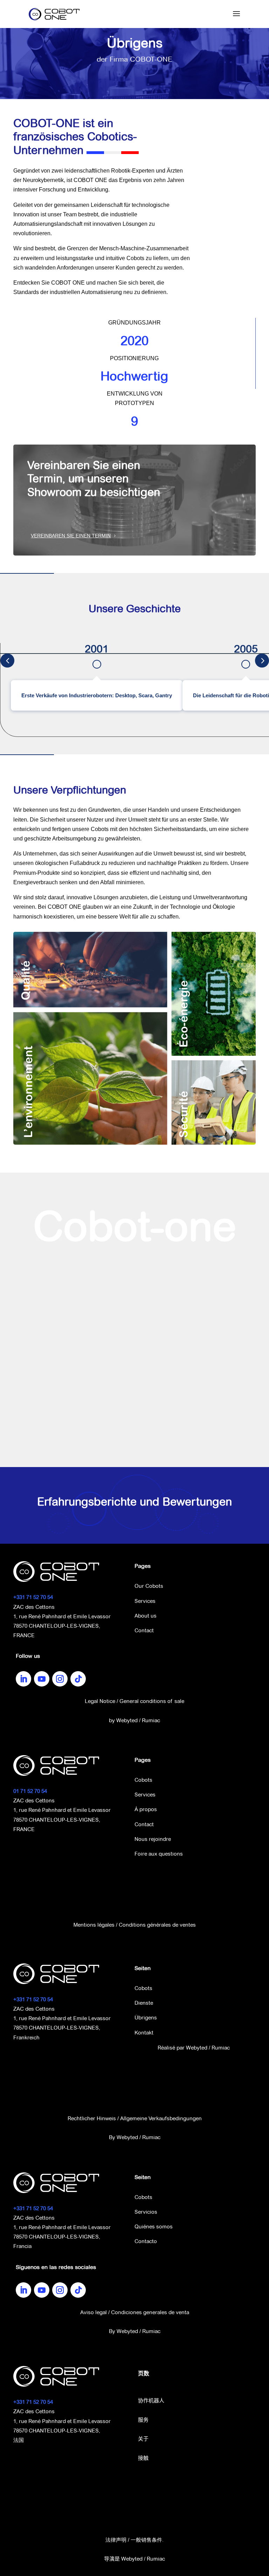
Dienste (144, 2003)
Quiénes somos (154, 2226)
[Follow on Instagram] (60, 1679)
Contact (144, 1630)
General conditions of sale (152, 1701)
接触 (143, 2459)
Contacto (146, 2241)
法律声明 (116, 2540)
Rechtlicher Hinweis (92, 2118)
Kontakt (144, 2033)
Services (145, 1601)
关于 (143, 2439)
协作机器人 (151, 2401)
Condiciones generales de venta (150, 2312)
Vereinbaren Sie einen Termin (71, 536)
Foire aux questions (159, 1854)
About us (146, 1616)
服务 (143, 2420)
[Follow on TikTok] (78, 1679)
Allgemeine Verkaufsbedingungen (161, 2118)
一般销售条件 (146, 2540)
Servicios (146, 2212)
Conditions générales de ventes (157, 1925)
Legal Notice (100, 1701)
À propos (146, 1809)
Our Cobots (149, 1586)
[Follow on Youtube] (42, 1679)
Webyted (127, 1720)
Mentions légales (94, 1925)
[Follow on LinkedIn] (23, 1679)
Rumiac (151, 1720)
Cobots (143, 1780)
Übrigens (146, 2017)
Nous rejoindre (153, 1839)
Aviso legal (94, 2312)
